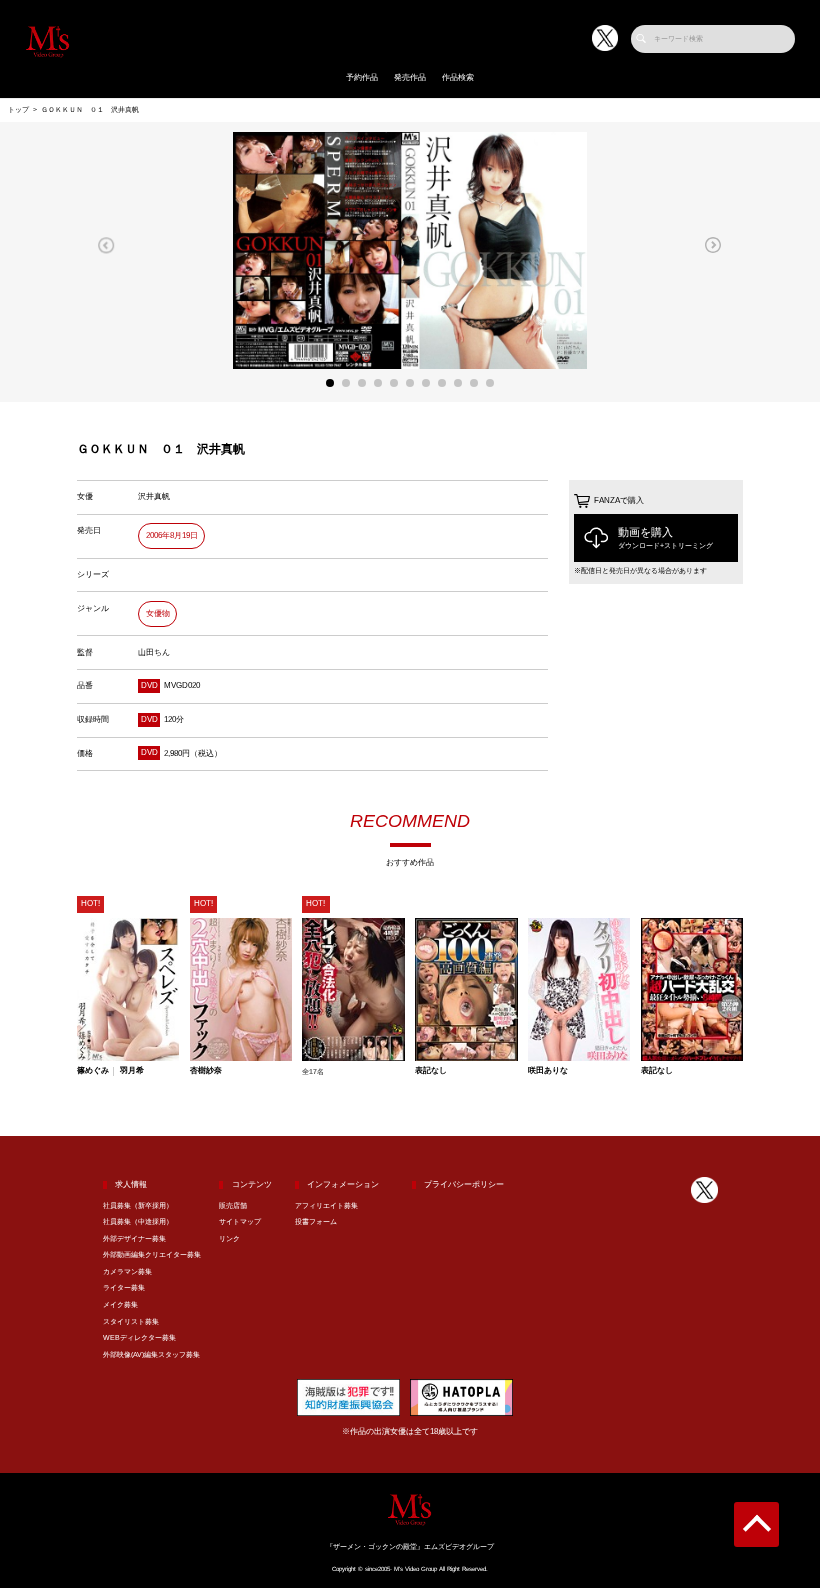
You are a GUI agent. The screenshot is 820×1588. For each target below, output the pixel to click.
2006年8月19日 (172, 535)
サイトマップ (240, 1222)
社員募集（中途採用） (138, 1222)
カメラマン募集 (127, 1272)
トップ (18, 110)
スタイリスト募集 (131, 1322)
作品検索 (458, 77)
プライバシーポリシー (464, 1184)
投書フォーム (316, 1222)
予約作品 (362, 77)
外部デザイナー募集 (134, 1239)
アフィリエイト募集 (326, 1206)
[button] (106, 245)
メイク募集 (120, 1305)
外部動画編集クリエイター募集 (152, 1255)
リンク (229, 1239)
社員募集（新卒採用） (138, 1206)
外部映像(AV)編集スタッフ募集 (151, 1355)
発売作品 (410, 77)
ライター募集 (124, 1288)
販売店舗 (233, 1206)
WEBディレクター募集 (139, 1338)
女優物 (158, 613)
